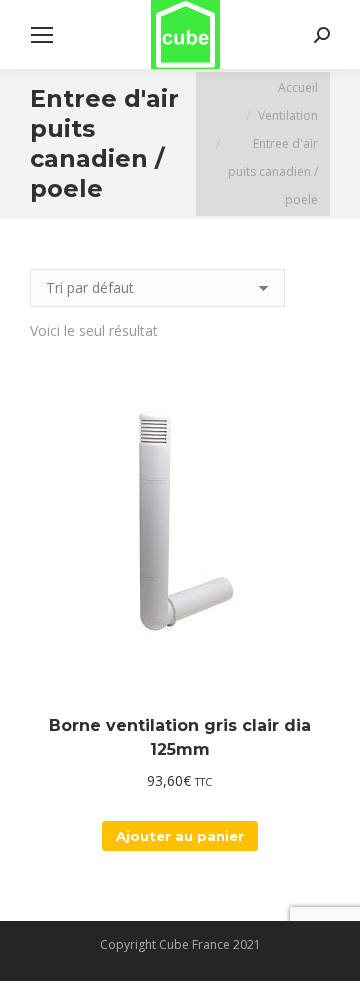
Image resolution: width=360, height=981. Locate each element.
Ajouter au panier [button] (180, 836)
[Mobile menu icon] (42, 35)
